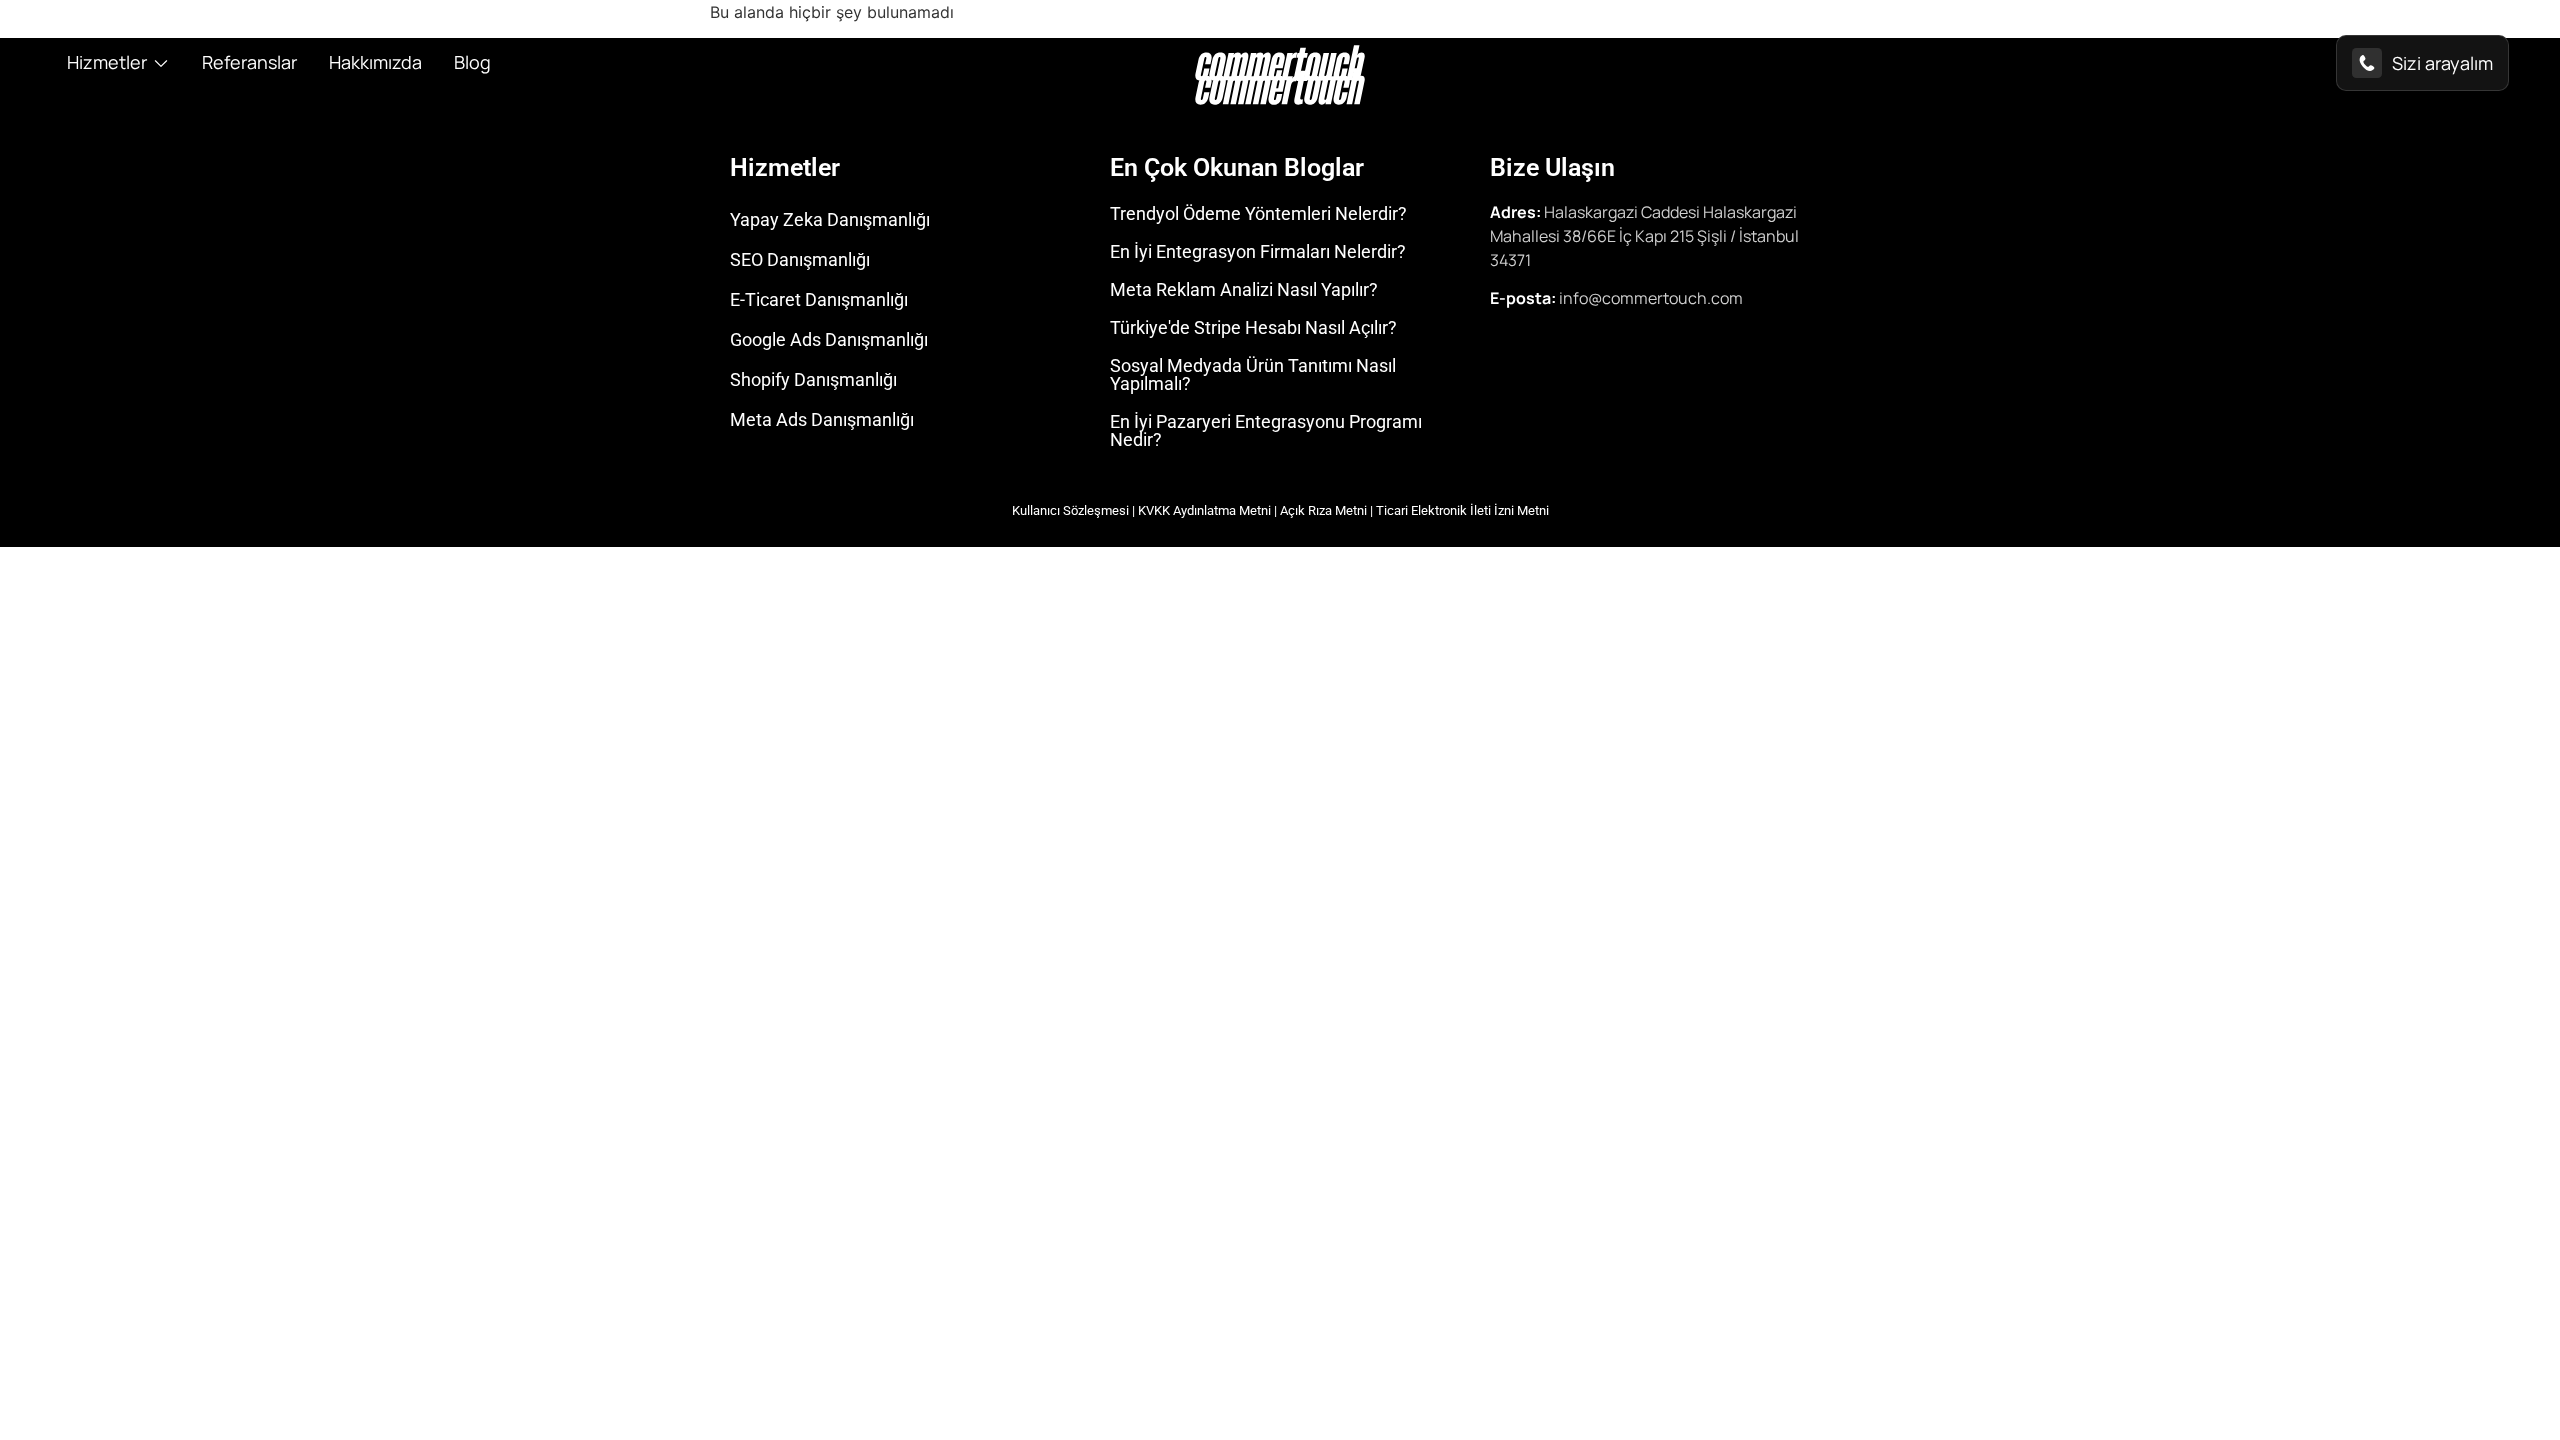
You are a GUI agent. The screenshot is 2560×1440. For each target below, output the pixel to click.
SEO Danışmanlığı (800, 259)
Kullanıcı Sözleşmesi (1070, 510)
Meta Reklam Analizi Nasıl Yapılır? (1244, 289)
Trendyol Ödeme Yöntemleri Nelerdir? (1258, 213)
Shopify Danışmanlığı (813, 379)
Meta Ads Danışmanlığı (822, 419)
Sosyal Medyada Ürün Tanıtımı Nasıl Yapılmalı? (1253, 374)
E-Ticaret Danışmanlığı (819, 299)
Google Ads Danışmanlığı (829, 339)
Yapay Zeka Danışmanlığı (830, 219)
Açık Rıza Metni (1323, 510)
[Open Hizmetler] (161, 62)
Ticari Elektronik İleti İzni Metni (1462, 510)
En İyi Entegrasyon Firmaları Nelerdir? (1258, 251)
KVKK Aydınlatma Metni (1204, 510)
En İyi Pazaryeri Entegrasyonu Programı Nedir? (1266, 430)
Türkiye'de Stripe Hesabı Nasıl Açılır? (1253, 327)
